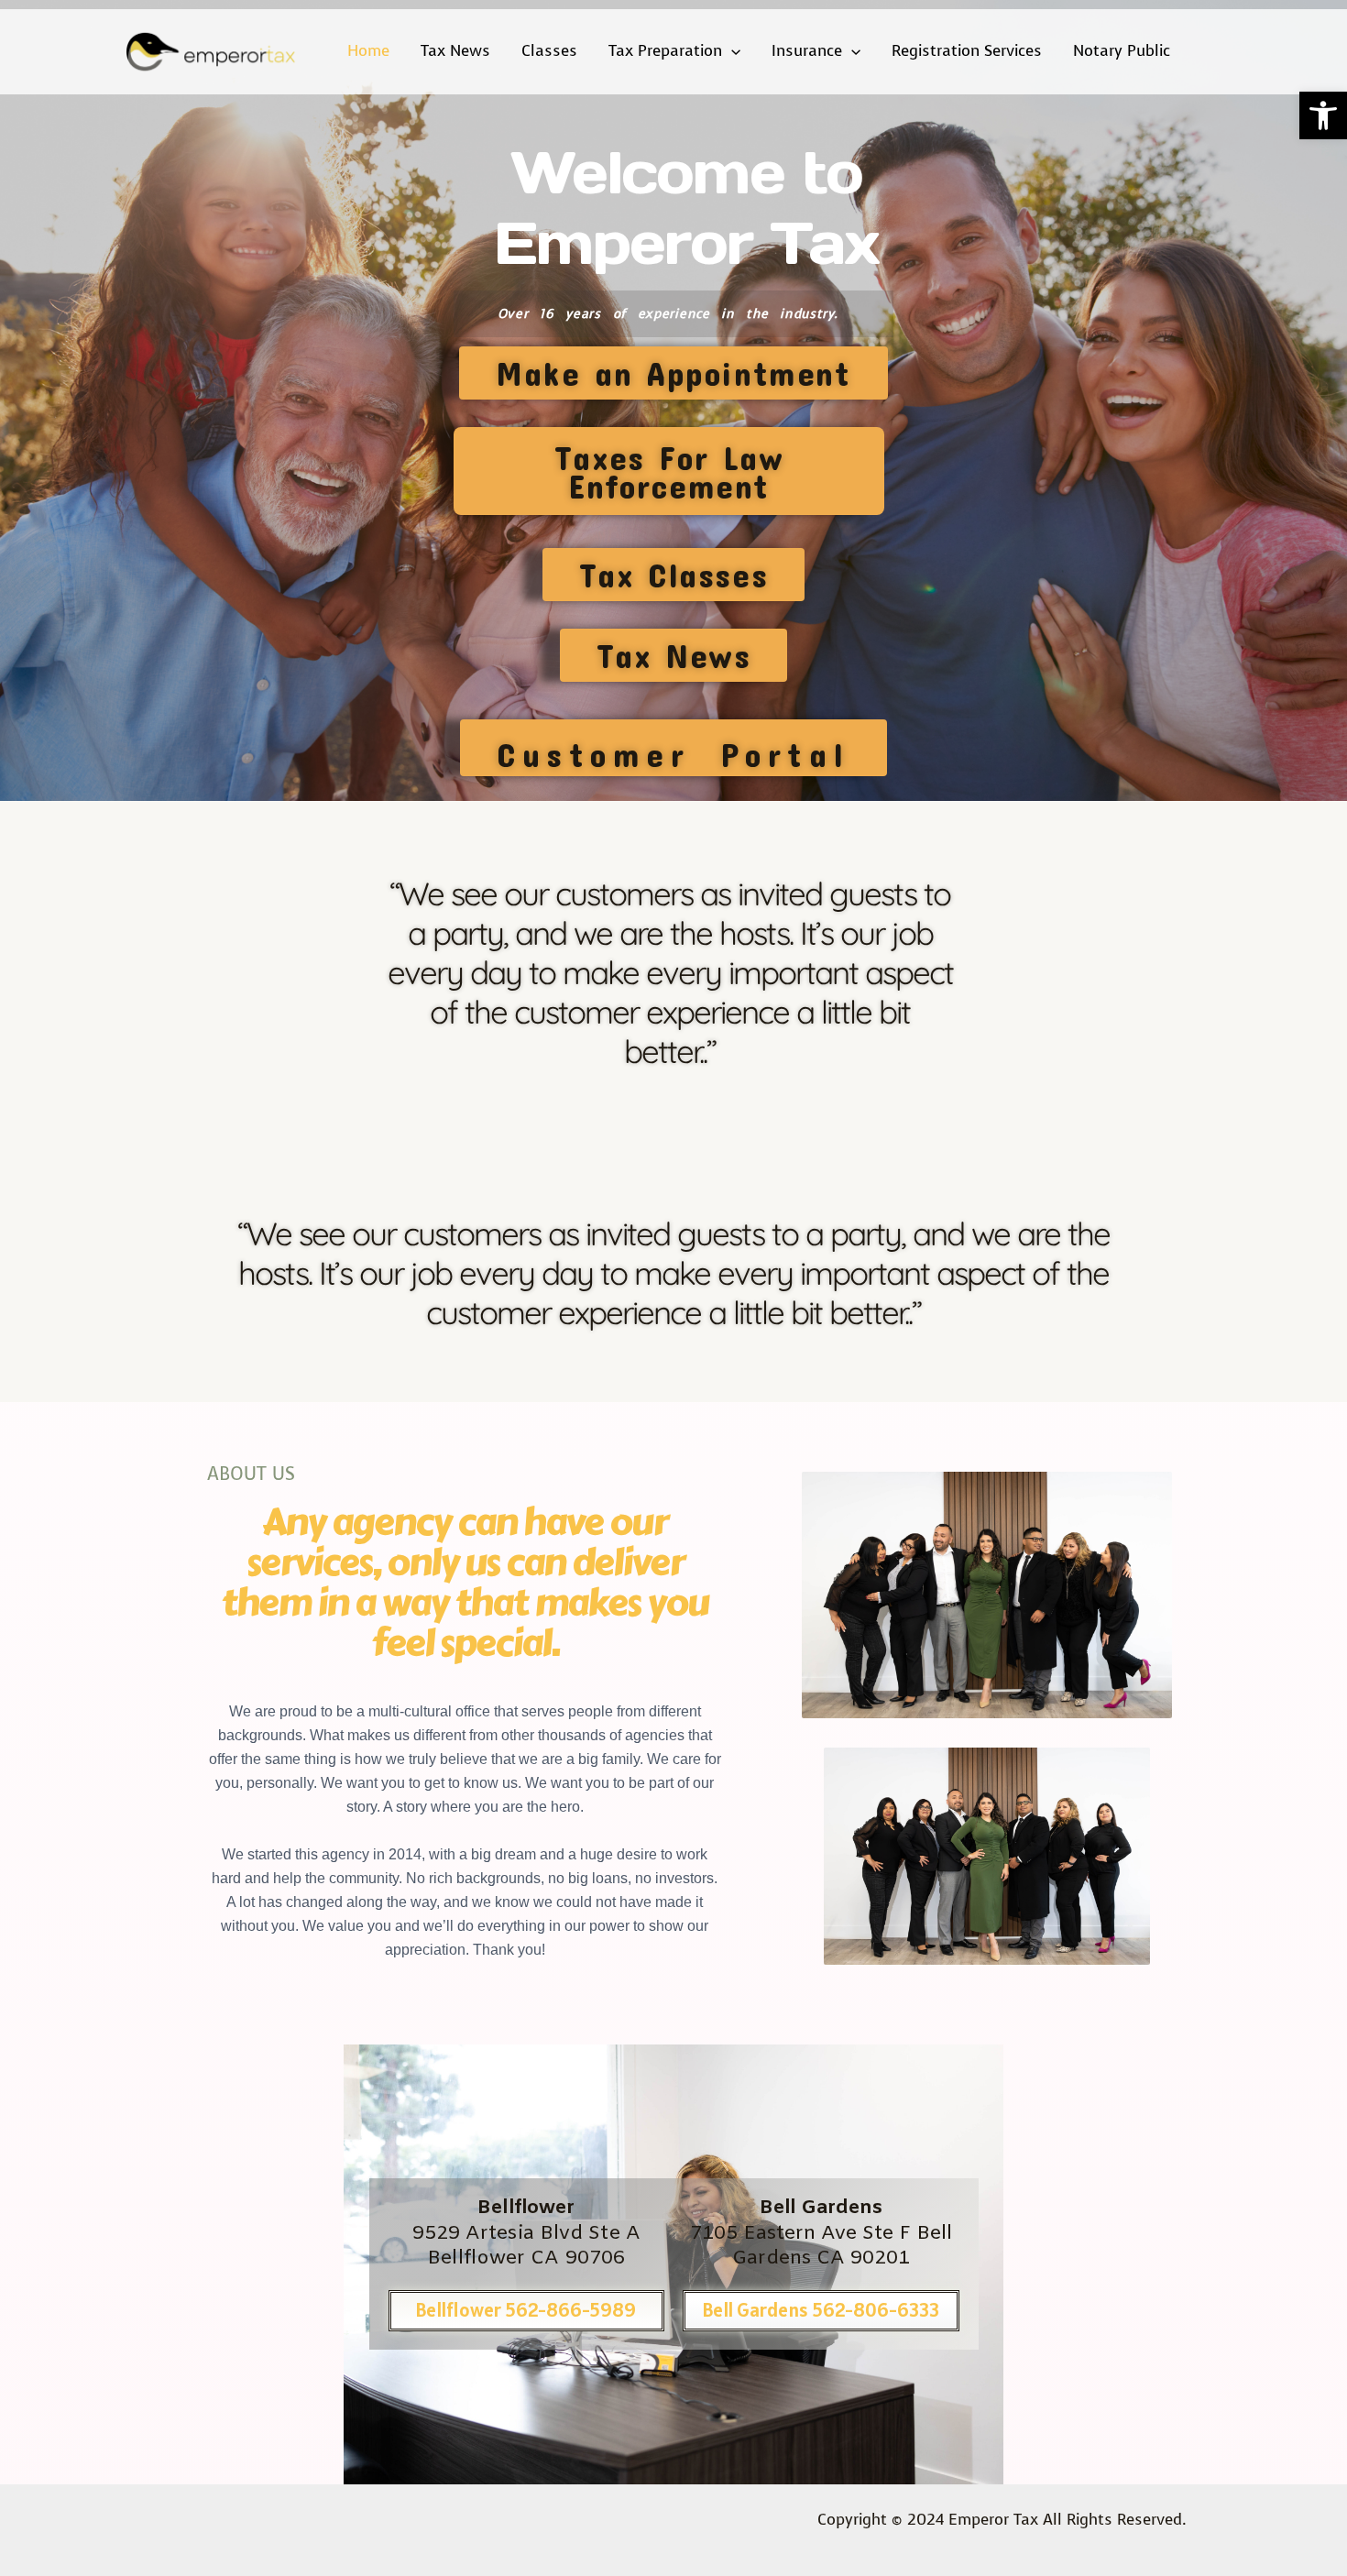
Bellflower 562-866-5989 (526, 2310)
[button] (1323, 115)
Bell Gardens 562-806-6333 (821, 2310)
